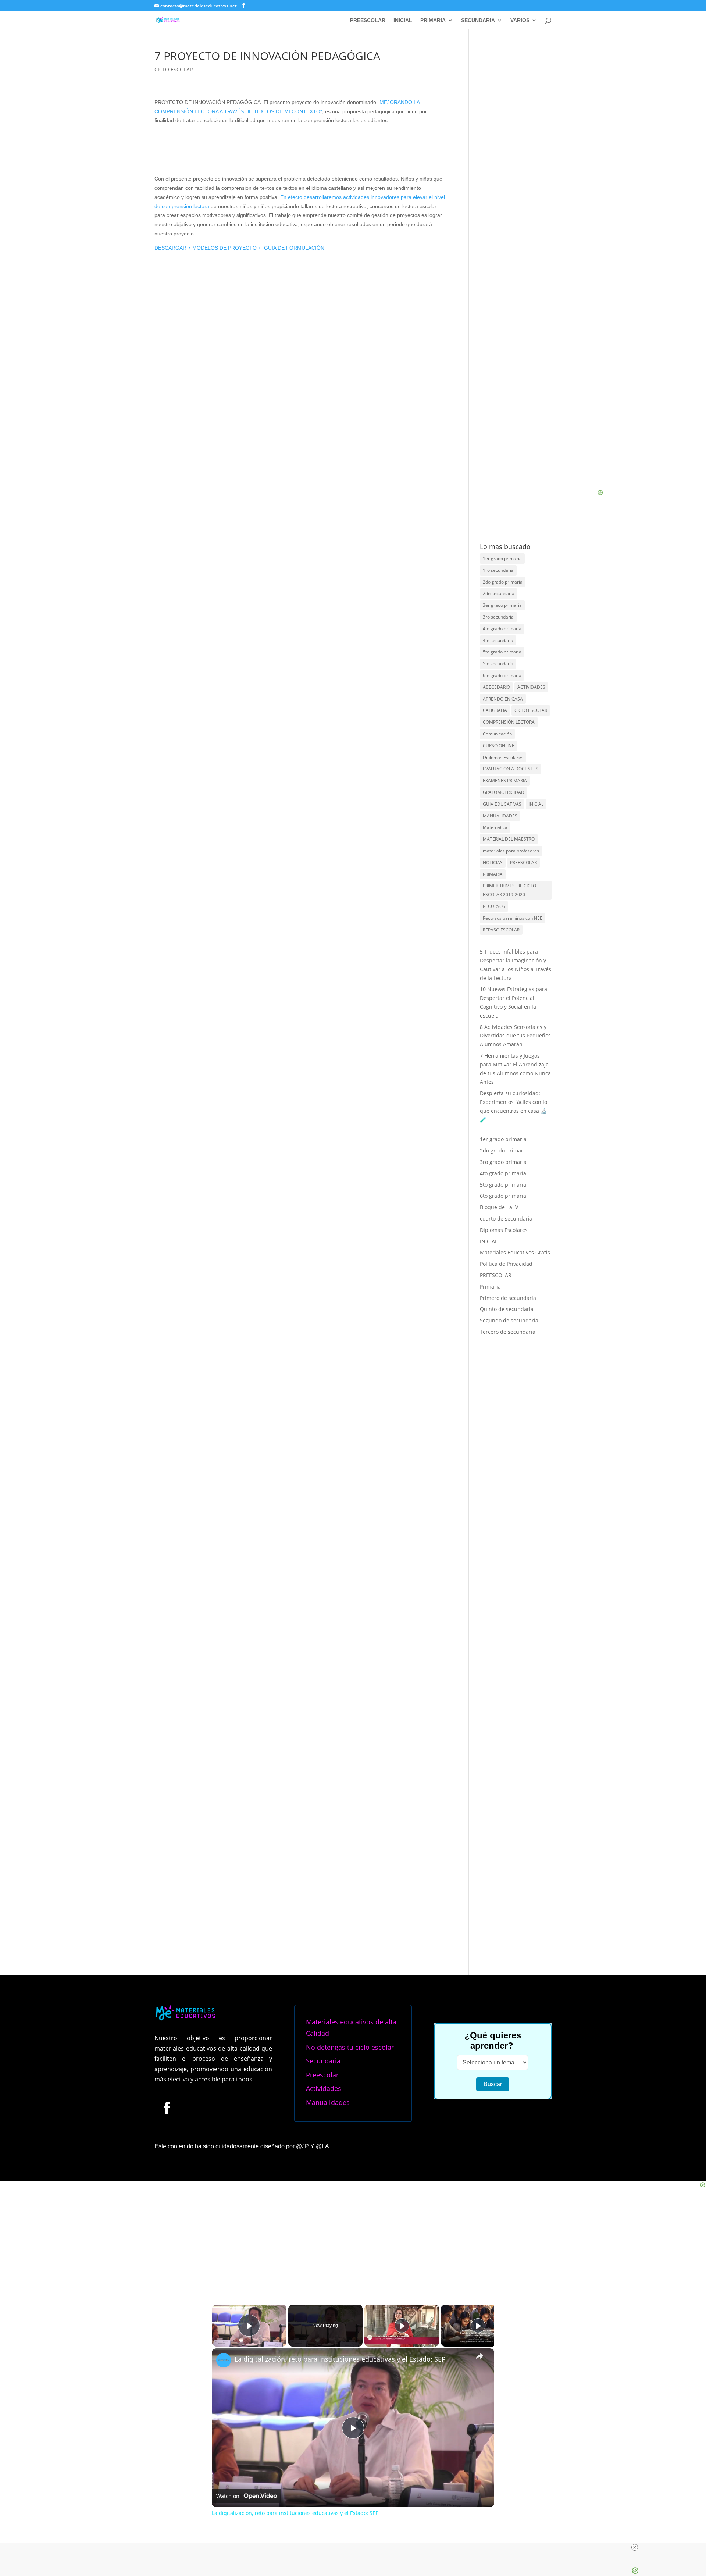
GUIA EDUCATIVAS (502, 804)
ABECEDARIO (496, 687)
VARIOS (520, 20)
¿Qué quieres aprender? (493, 1848)
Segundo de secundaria (509, 1320)
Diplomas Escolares (503, 757)
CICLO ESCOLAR (174, 69)
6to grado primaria (502, 675)
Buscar (493, 1893)
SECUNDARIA (478, 20)
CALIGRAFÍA (495, 710)
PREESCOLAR (368, 20)
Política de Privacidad (506, 1264)
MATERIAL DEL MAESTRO (509, 839)
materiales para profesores (511, 851)
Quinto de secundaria (507, 1309)
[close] (356, 2547)
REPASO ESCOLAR (501, 930)
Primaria (490, 1287)
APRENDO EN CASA (503, 699)
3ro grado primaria (503, 1162)
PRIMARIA (433, 20)
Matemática (495, 827)
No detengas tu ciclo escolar (350, 1855)
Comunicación (497, 734)
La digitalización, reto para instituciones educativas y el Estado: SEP (340, 2167)
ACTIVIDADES (531, 687)
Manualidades (328, 1910)
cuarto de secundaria (506, 1218)
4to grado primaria (502, 629)
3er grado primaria (502, 605)
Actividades (324, 1897)
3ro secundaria (498, 617)
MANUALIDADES (500, 816)
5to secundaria (498, 664)
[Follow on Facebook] (167, 1916)
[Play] (402, 2134)
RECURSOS (494, 906)
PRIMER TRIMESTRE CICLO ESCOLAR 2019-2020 (509, 890)
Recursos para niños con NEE (513, 918)
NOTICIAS (493, 863)
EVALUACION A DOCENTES (511, 769)
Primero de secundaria (508, 1298)
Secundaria (323, 1869)
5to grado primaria (502, 652)
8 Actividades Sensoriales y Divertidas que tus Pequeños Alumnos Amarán (515, 1036)
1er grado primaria (502, 558)
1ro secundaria (498, 570)
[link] (224, 2168)
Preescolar (322, 1883)
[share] (479, 2164)
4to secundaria (498, 640)
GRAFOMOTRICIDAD (504, 792)
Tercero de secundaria (508, 1332)
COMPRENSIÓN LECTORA (509, 722)
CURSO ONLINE (499, 746)
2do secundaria (499, 593)
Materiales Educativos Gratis (515, 1252)
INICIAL (403, 20)
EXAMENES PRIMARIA (505, 781)
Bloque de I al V (499, 1207)
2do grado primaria (503, 582)
